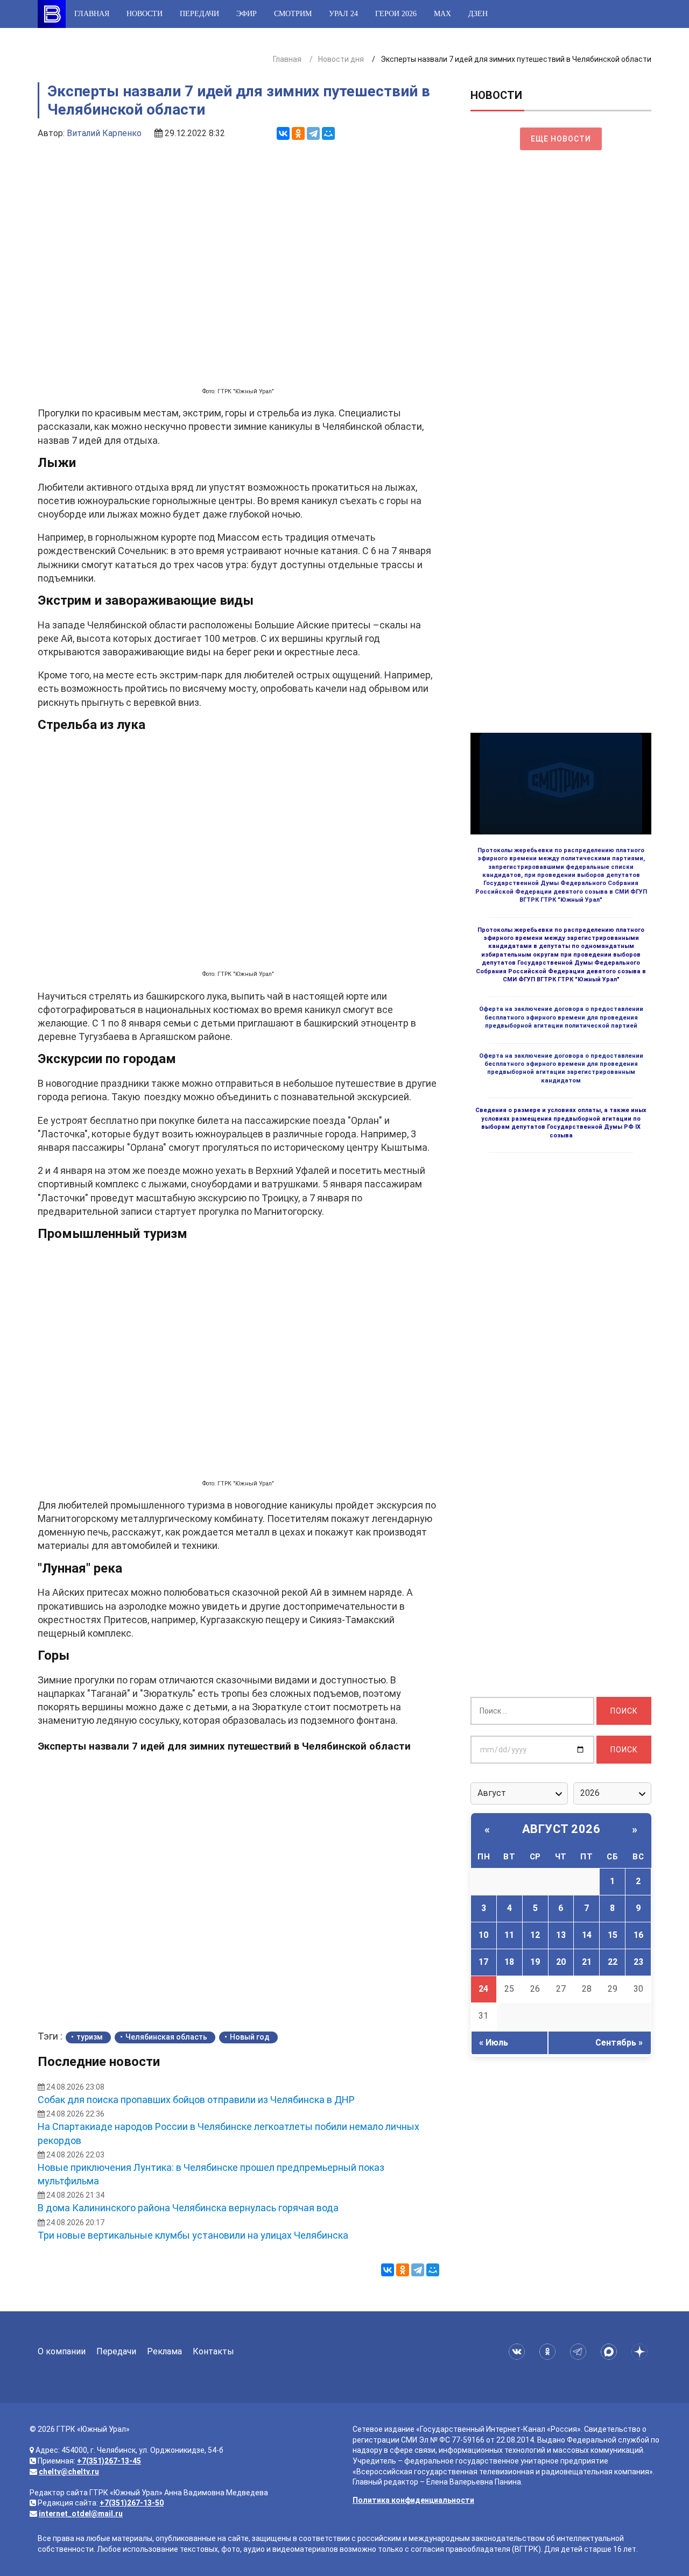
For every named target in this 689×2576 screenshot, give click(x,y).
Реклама (164, 2351)
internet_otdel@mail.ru (81, 2514)
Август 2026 (561, 1829)
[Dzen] (641, 2352)
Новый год (250, 2037)
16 (638, 1935)
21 (587, 1962)
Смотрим (293, 14)
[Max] (611, 2352)
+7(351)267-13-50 (132, 2503)
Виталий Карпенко (104, 133)
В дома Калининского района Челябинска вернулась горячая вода (188, 2208)
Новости (145, 14)
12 (535, 1935)
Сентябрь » (619, 2043)
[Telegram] (313, 133)
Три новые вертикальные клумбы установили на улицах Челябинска (193, 2235)
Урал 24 (343, 14)
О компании (62, 2351)
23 (638, 1962)
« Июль (494, 2043)
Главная (92, 14)
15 (613, 1935)
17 (483, 1962)
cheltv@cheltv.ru (69, 2472)
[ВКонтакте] (283, 133)
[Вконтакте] (519, 2352)
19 (535, 1962)
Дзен (478, 14)
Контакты (213, 2351)
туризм (90, 2037)
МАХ (442, 14)
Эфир (247, 14)
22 (613, 1962)
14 (587, 1935)
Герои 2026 (396, 14)
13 (561, 1935)
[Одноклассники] (298, 133)
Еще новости (561, 139)
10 (483, 1935)
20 (561, 1962)
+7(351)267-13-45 (109, 2461)
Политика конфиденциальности (413, 2500)
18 (509, 1962)
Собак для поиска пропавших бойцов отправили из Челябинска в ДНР (196, 2100)
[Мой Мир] (328, 133)
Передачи (199, 14)
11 (509, 1935)
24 (483, 1989)
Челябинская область (166, 2037)
